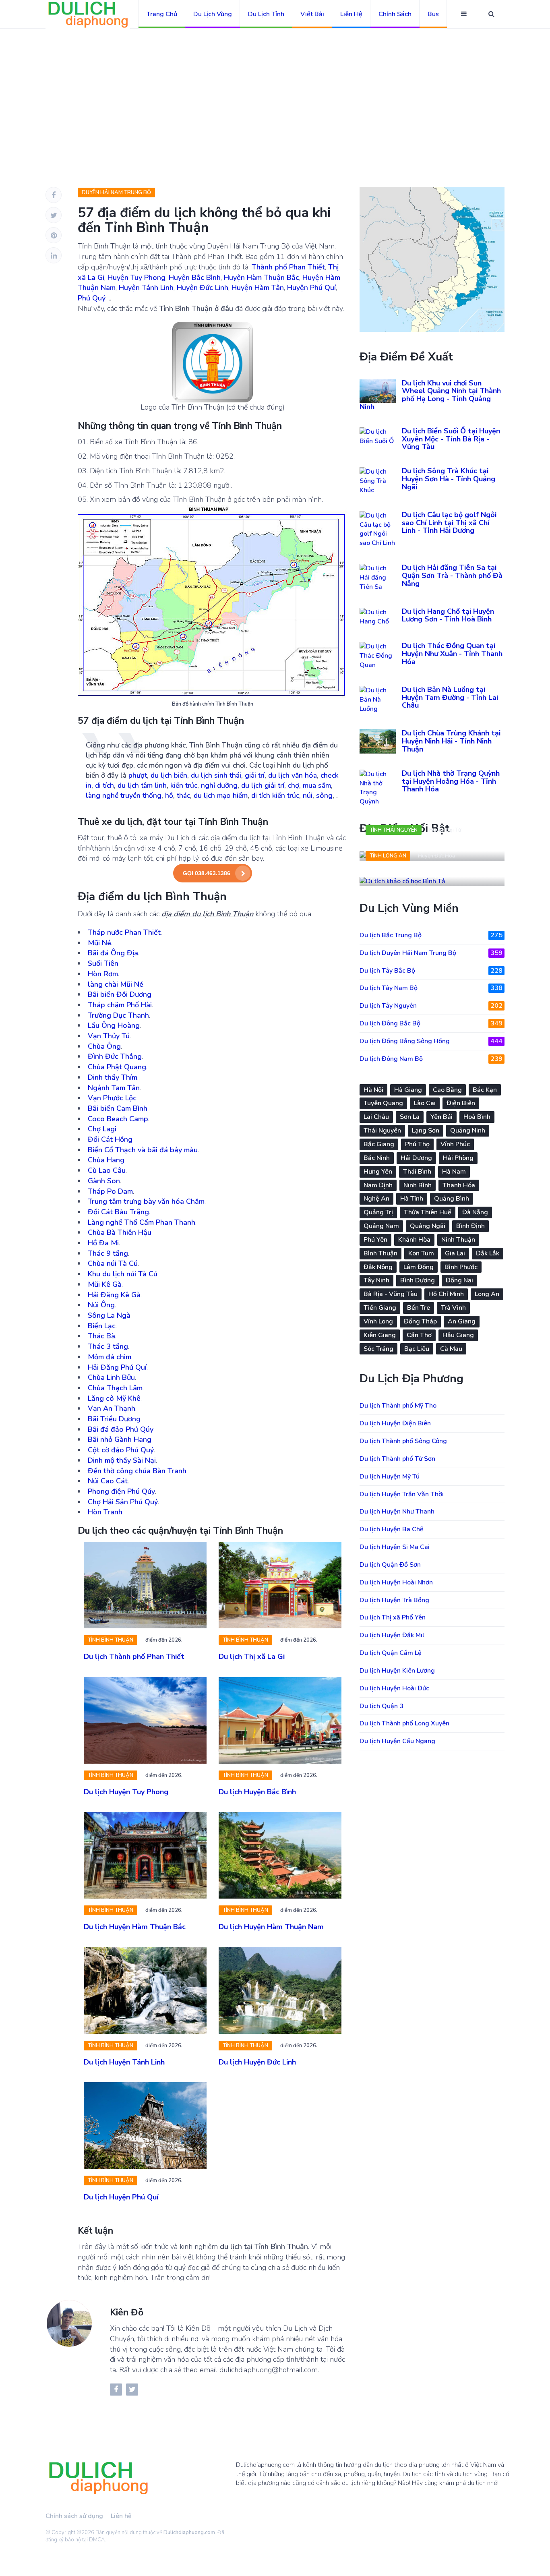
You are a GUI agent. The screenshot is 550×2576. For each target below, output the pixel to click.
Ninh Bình (418, 1185)
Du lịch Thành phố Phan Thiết (134, 1657)
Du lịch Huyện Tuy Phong (126, 1792)
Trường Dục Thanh (118, 1015)
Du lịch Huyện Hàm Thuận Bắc (135, 1927)
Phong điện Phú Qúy (121, 1491)
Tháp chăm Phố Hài (120, 1005)
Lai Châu (376, 1117)
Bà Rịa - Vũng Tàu (391, 1294)
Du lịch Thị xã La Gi (252, 1657)
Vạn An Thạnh (112, 1408)
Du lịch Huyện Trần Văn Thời (402, 1494)
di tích (104, 785)
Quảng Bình (452, 1199)
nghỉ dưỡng (219, 785)
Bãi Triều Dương (114, 1419)
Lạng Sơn (426, 1131)
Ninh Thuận (458, 1240)
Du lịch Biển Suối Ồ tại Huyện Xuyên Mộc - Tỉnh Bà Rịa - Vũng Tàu (451, 439)
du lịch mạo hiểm (221, 795)
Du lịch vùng (213, 14)
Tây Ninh (376, 1280)
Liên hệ (351, 14)
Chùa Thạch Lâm (115, 1388)
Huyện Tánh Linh (146, 288)
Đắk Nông (378, 1267)
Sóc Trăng (378, 1349)
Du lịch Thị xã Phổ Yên (393, 1617)
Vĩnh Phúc (455, 1144)
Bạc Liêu (417, 1349)
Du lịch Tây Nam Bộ (431, 988)
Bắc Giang (379, 1144)
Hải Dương (416, 1158)
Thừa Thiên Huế (428, 1212)
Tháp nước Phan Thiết (124, 932)
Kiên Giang (380, 1335)
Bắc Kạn (485, 1090)
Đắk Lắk (488, 1253)
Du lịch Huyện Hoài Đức (394, 1688)
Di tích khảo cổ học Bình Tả (421, 873)
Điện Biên (461, 1103)
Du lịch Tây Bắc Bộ (431, 971)
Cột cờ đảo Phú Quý (121, 1450)
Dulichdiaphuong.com (189, 2533)
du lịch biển (169, 775)
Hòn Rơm (103, 974)
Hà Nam (454, 1172)
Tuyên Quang (383, 1103)
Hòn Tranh (105, 1512)
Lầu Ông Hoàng (114, 1025)
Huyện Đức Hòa (436, 856)
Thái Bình (417, 1172)
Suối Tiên (103, 963)
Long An (487, 1294)
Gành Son (104, 1181)
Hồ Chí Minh (446, 1294)
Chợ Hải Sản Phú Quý (123, 1502)
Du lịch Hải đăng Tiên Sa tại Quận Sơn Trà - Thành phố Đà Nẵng (452, 576)
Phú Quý (92, 298)
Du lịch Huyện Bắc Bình (257, 1792)
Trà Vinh (453, 1308)
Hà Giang (408, 1090)
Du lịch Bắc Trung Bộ (431, 935)
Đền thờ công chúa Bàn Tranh (137, 1471)
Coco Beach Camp (118, 1119)
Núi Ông (101, 1305)
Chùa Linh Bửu (111, 1377)
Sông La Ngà (109, 1315)
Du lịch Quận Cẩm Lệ (391, 1653)
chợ (294, 785)
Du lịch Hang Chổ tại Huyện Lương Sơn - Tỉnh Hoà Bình (448, 615)
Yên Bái (441, 1117)
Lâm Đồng (419, 1267)
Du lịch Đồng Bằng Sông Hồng (431, 1041)
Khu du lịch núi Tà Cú (123, 1274)
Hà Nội (373, 1090)
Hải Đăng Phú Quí (117, 1367)
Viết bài (312, 14)
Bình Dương (418, 1280)
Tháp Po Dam (110, 1191)
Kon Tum (421, 1253)
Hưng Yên (378, 1172)
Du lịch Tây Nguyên (431, 1006)
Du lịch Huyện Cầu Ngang (397, 1741)
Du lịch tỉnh (266, 14)
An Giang (462, 1321)
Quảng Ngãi (428, 1226)
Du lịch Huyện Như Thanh (397, 1512)
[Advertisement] (275, 89)
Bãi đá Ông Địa (113, 953)
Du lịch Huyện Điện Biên (395, 1423)
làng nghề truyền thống (124, 795)
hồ (169, 795)
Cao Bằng (447, 1090)
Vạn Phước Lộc (112, 1098)
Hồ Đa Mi (103, 1243)
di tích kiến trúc (275, 795)
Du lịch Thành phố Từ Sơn (397, 1459)
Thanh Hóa (459, 1185)
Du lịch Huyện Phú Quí (121, 2197)
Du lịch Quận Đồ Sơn (390, 1565)
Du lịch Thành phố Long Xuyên (404, 1723)
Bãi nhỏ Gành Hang (120, 1439)
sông (324, 795)
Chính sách (395, 14)
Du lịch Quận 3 (381, 1706)
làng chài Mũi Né (116, 984)
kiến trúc (184, 785)
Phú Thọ (417, 1144)
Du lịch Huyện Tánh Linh (124, 2062)
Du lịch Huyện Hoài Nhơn (396, 1582)
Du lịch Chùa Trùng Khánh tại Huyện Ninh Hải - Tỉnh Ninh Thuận (451, 741)
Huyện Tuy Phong (136, 277)
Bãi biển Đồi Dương (120, 994)
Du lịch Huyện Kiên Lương (397, 1671)
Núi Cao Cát (108, 1481)
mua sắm (317, 785)
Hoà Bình (477, 1117)
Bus (433, 14)
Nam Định (378, 1185)
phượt (138, 775)
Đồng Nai (459, 1280)
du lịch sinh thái (216, 775)
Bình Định (470, 1226)
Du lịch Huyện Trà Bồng (394, 1600)
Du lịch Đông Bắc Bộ (431, 1023)
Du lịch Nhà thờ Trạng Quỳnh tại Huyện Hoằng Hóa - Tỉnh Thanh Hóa (451, 781)
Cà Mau (451, 1349)
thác (183, 795)
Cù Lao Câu (107, 1170)
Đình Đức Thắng (115, 1056)
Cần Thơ (419, 1335)
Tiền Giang (380, 1308)
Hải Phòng (458, 1158)
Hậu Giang (458, 1335)
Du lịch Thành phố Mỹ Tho (398, 1406)
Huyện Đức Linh (203, 288)
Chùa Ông (104, 1046)
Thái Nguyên (382, 1131)
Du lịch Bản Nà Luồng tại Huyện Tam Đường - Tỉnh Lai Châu (450, 698)
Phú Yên (375, 1240)
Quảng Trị (378, 1212)
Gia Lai (455, 1253)
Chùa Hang (106, 1160)
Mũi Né (99, 943)
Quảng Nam (381, 1226)
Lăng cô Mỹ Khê (114, 1398)
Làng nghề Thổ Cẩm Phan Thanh (142, 1222)
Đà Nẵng (475, 1212)
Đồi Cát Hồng (110, 1139)
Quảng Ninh (468, 1131)
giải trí (255, 775)
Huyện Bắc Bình (195, 277)
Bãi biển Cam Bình (118, 1108)
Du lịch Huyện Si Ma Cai (395, 1547)
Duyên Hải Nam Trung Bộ (116, 193)
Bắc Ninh (377, 1158)
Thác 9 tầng (108, 1253)
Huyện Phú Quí (311, 288)
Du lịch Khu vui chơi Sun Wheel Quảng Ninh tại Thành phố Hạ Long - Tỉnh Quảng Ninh (430, 395)
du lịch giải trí (263, 785)
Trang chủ (162, 14)
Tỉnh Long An (388, 856)
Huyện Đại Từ (445, 830)
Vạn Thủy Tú (109, 1036)
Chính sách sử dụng (74, 2516)
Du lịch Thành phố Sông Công (403, 1441)
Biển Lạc (102, 1326)
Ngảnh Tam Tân (114, 1088)
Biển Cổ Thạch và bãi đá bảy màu (143, 1150)
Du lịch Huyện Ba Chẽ (392, 1529)
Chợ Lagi (102, 1129)
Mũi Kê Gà (105, 1284)
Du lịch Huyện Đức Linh (257, 2062)
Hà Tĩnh (412, 1199)
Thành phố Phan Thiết (288, 267)
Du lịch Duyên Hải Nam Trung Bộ (431, 953)
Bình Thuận (380, 1253)
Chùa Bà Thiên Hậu (120, 1232)
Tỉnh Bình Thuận (111, 1640)
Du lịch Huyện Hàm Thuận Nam (271, 1927)
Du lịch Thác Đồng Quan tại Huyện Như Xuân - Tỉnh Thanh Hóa (452, 654)
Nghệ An (376, 1199)
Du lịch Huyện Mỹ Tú (390, 1476)
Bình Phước (461, 1267)
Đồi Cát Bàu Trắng (118, 1212)
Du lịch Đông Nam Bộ (431, 1059)
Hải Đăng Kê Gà (114, 1295)
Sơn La (410, 1117)
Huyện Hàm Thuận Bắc (262, 277)
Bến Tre (419, 1308)
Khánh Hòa (414, 1240)
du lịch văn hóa (293, 775)
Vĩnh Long (378, 1321)
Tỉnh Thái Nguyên (394, 830)
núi (308, 795)
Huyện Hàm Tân (258, 288)
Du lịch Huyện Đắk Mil (392, 1635)
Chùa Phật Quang (117, 1067)
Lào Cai (425, 1103)
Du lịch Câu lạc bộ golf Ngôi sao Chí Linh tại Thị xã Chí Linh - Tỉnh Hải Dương (449, 523)
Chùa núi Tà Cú (113, 1263)
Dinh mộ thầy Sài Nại (122, 1460)
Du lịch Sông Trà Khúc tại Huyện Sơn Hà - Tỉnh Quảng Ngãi (449, 479)
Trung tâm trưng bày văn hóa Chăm (146, 1201)
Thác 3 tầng (108, 1346)
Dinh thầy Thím (113, 1077)
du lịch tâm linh (142, 785)
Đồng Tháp (420, 1321)
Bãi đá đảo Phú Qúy (121, 1429)
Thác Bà (101, 1336)
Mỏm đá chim (110, 1357)
